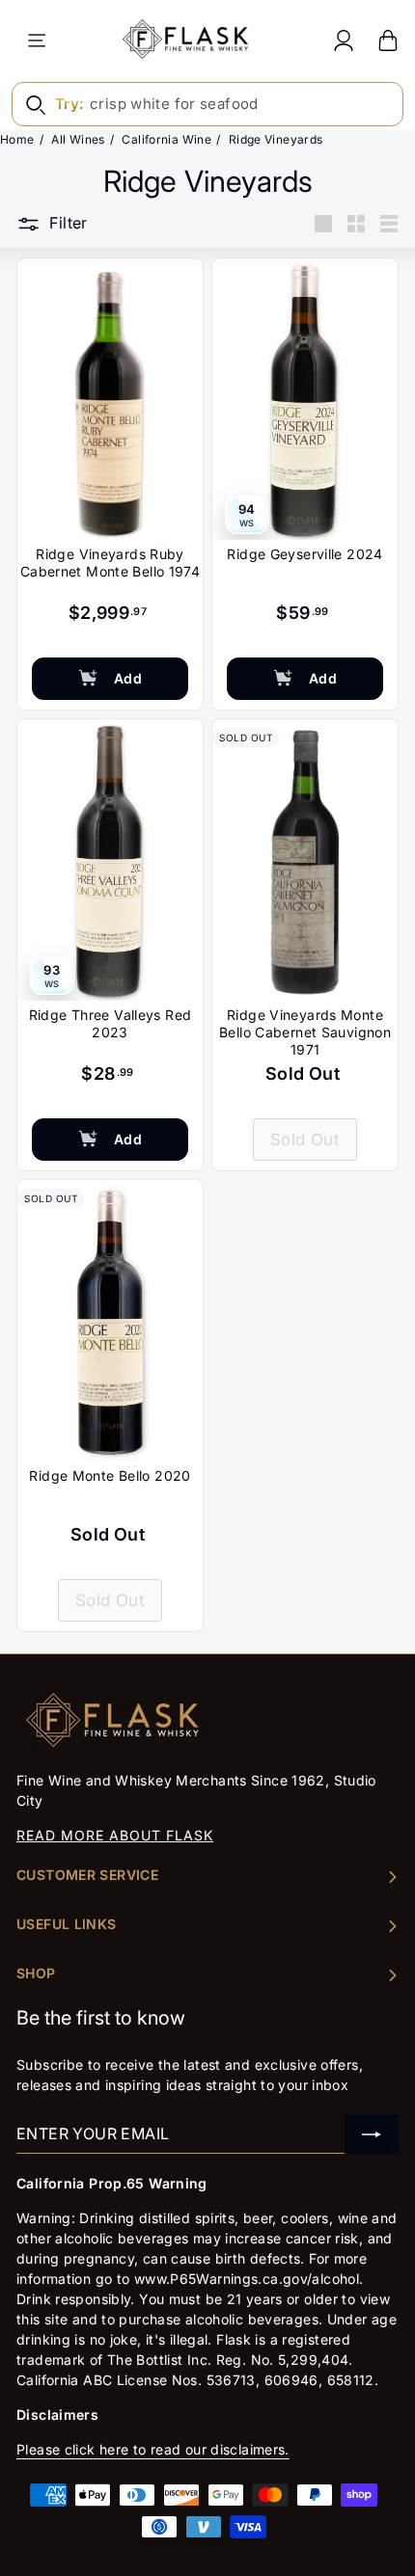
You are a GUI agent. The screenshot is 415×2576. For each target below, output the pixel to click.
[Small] (356, 224)
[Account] (344, 40)
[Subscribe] (372, 2134)
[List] (389, 224)
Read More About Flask (115, 1835)
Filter (68, 223)
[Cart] (388, 40)
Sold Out (305, 1140)
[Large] (323, 224)
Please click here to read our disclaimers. (153, 2449)
